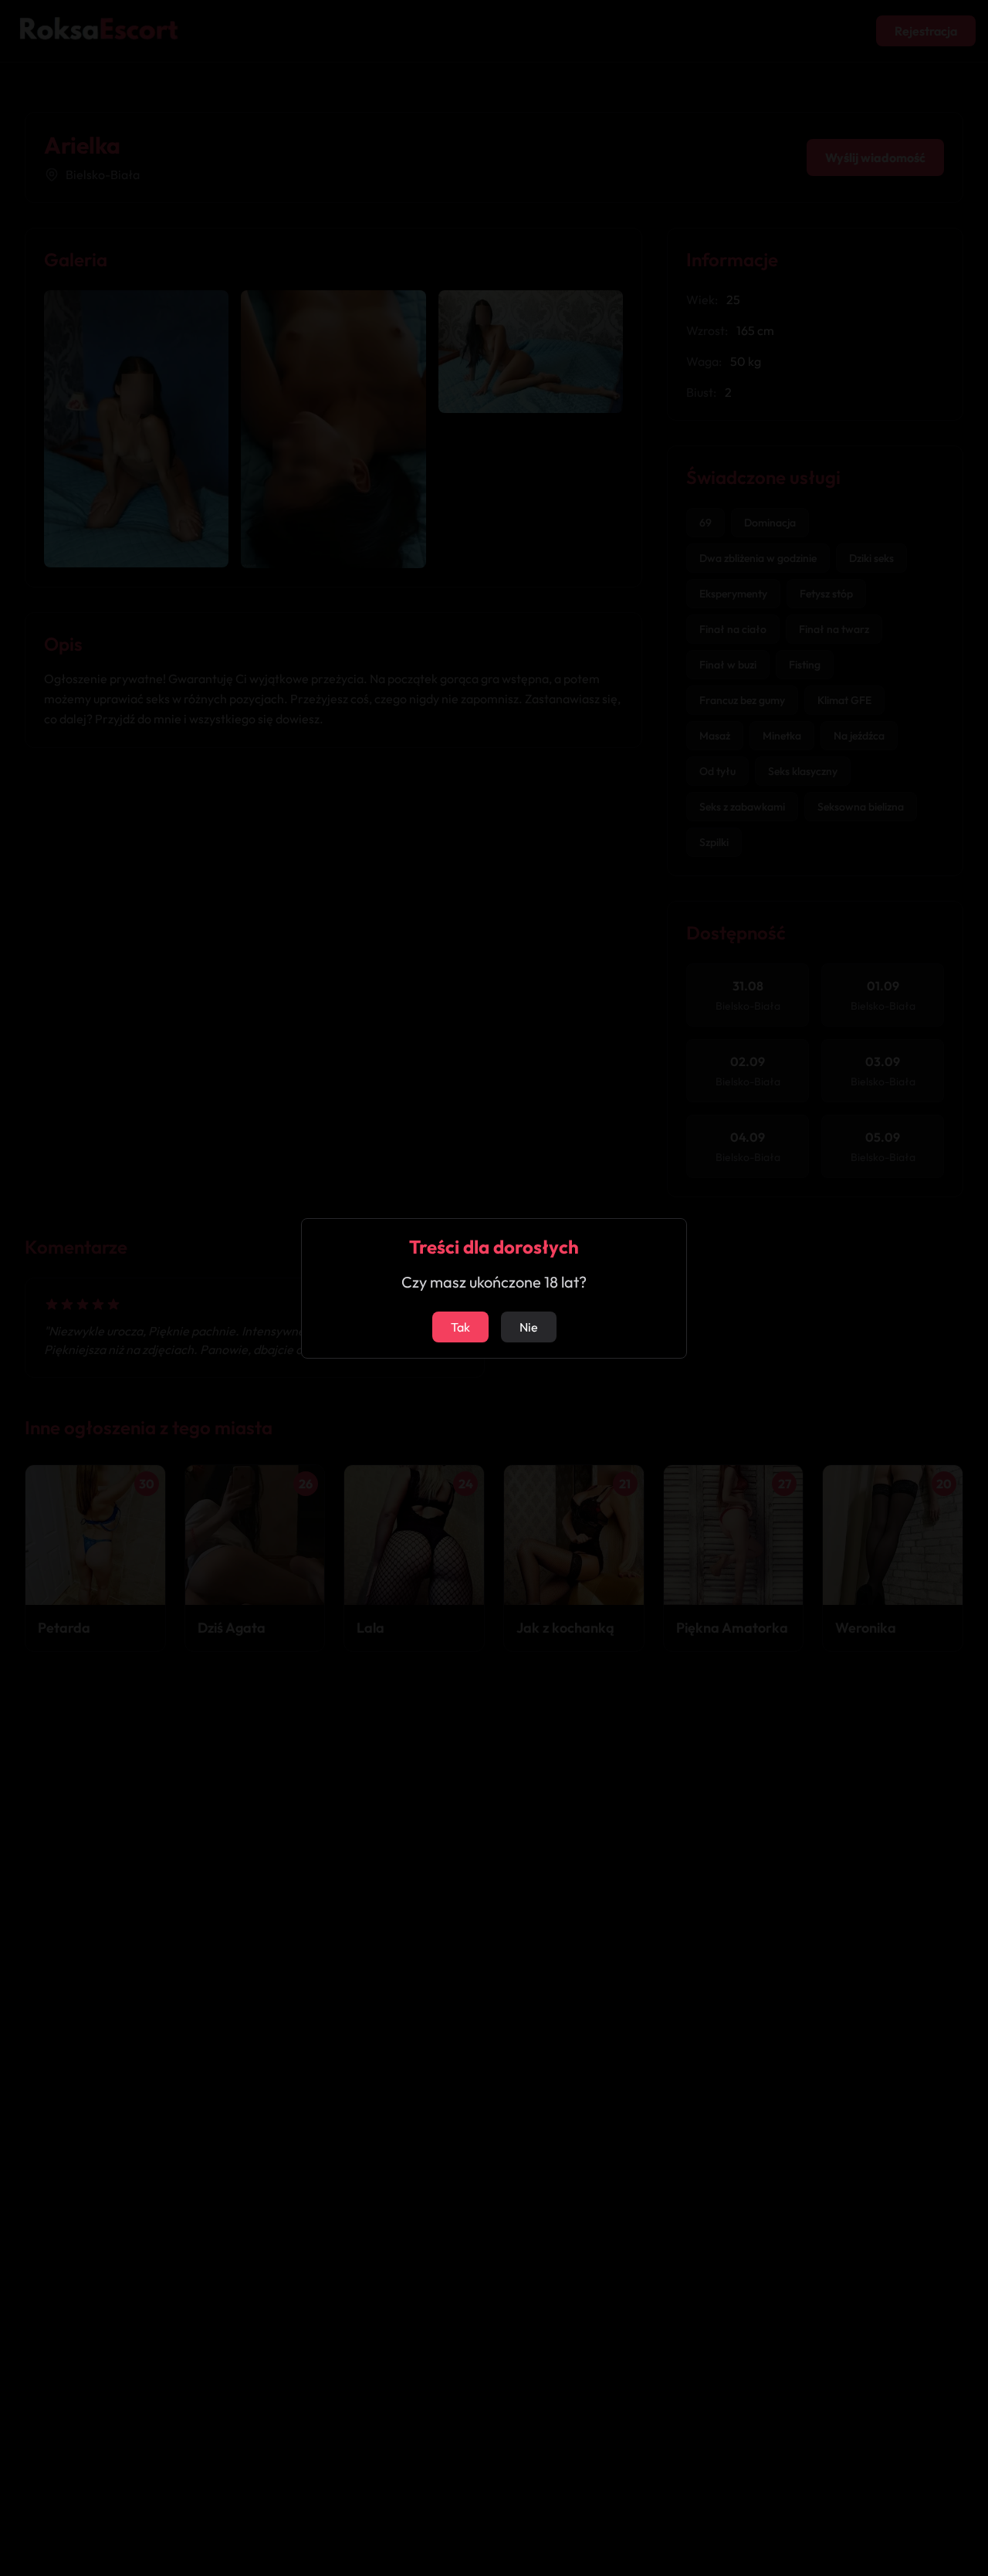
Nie (529, 1327)
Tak (460, 1327)
